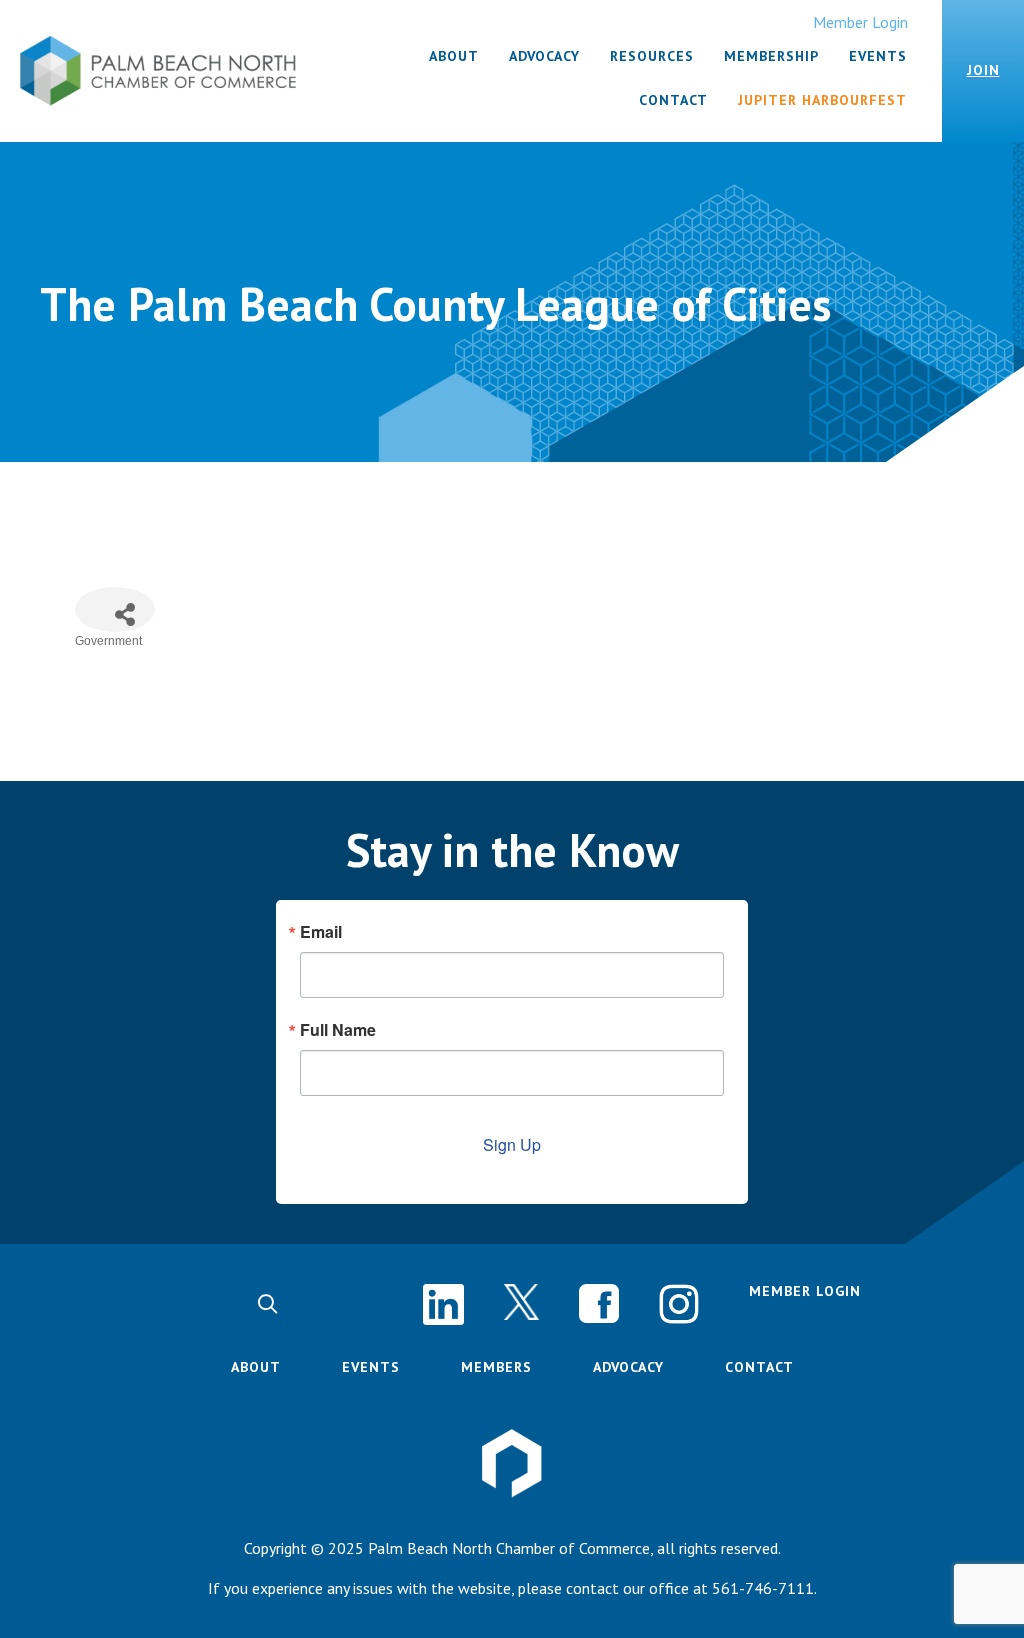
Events (371, 1367)
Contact (759, 1367)
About (256, 1367)
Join (983, 70)
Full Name (338, 1030)
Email (321, 932)
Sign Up (512, 1144)
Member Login (860, 22)
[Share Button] (115, 609)
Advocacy (628, 1367)
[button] (267, 1304)
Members (496, 1367)
